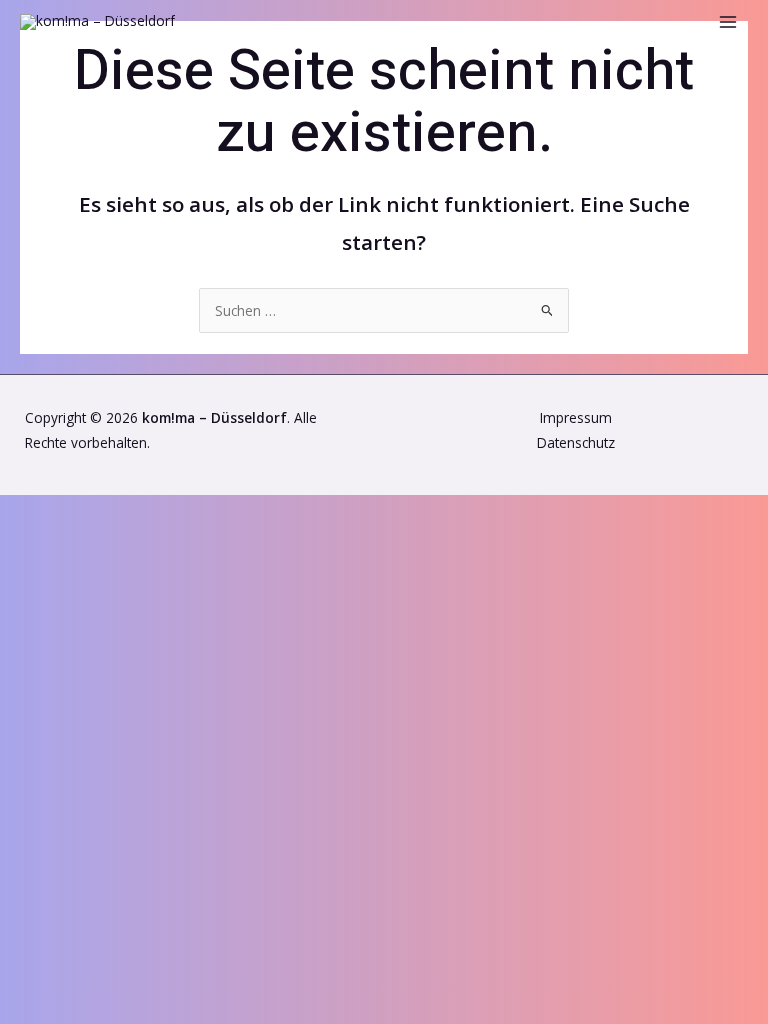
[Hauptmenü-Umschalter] (728, 22)
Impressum (576, 417)
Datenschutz (576, 442)
